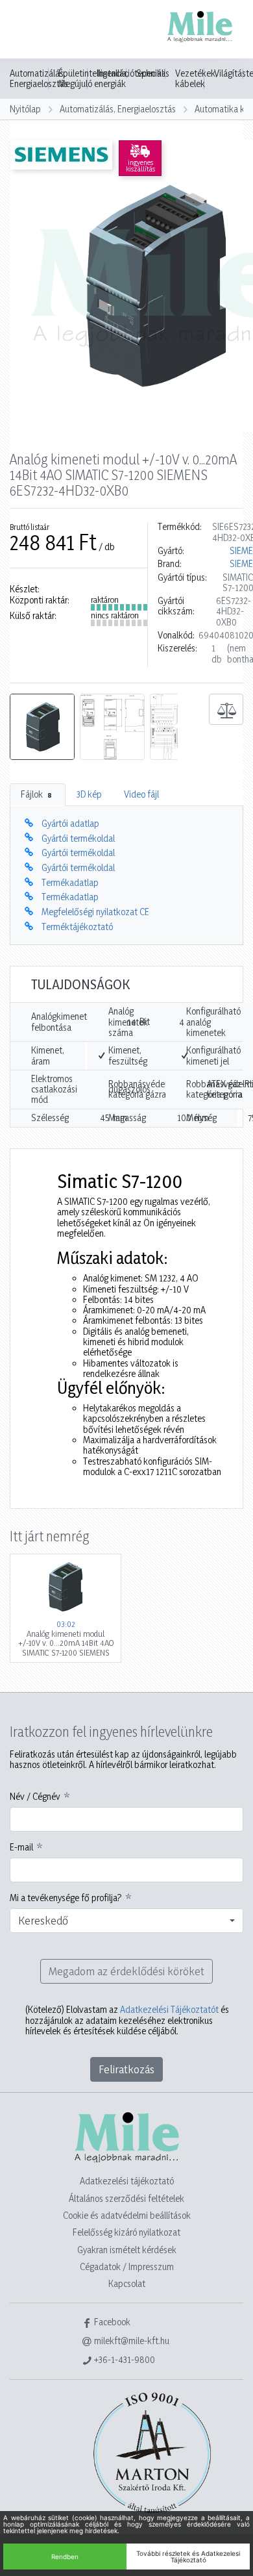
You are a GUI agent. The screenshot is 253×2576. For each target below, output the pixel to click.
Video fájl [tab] (141, 794)
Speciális (153, 73)
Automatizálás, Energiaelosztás (39, 79)
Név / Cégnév (35, 1797)
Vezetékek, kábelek (196, 79)
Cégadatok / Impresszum (127, 2267)
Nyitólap (25, 109)
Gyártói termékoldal (78, 838)
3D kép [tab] (89, 794)
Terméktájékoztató (77, 927)
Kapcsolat (127, 2283)
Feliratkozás (126, 2069)
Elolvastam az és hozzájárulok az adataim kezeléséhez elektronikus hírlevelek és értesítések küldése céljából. (127, 2020)
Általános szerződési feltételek (126, 2198)
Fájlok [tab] (36, 794)
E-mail (21, 1847)
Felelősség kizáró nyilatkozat (126, 2232)
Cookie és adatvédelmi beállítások (127, 2215)
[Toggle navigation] (29, 31)
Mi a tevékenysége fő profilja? (66, 1898)
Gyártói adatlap (70, 823)
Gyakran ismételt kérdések (127, 2250)
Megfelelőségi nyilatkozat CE (95, 912)
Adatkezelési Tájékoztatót (169, 2009)
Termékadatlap (70, 882)
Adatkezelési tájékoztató (127, 2181)
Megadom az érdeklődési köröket (126, 1971)
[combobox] (126, 1921)
